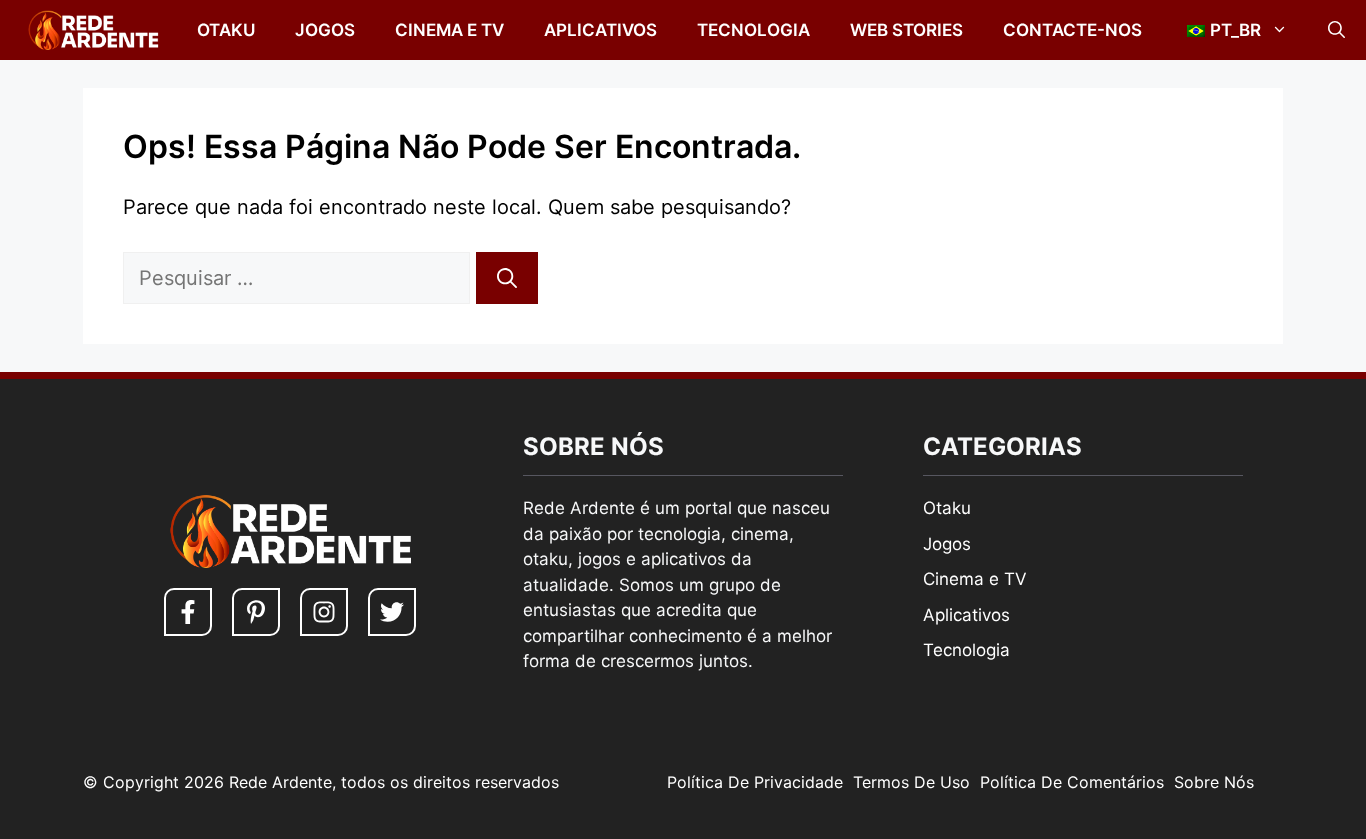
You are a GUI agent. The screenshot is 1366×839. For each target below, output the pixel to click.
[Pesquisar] (507, 278)
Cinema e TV (449, 30)
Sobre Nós (1214, 782)
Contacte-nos (1072, 30)
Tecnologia (753, 30)
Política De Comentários (1072, 782)
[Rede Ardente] (89, 30)
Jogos (325, 30)
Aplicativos (600, 30)
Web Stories (906, 30)
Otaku (226, 30)
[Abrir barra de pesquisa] (1336, 30)
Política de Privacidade (755, 782)
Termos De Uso (911, 782)
